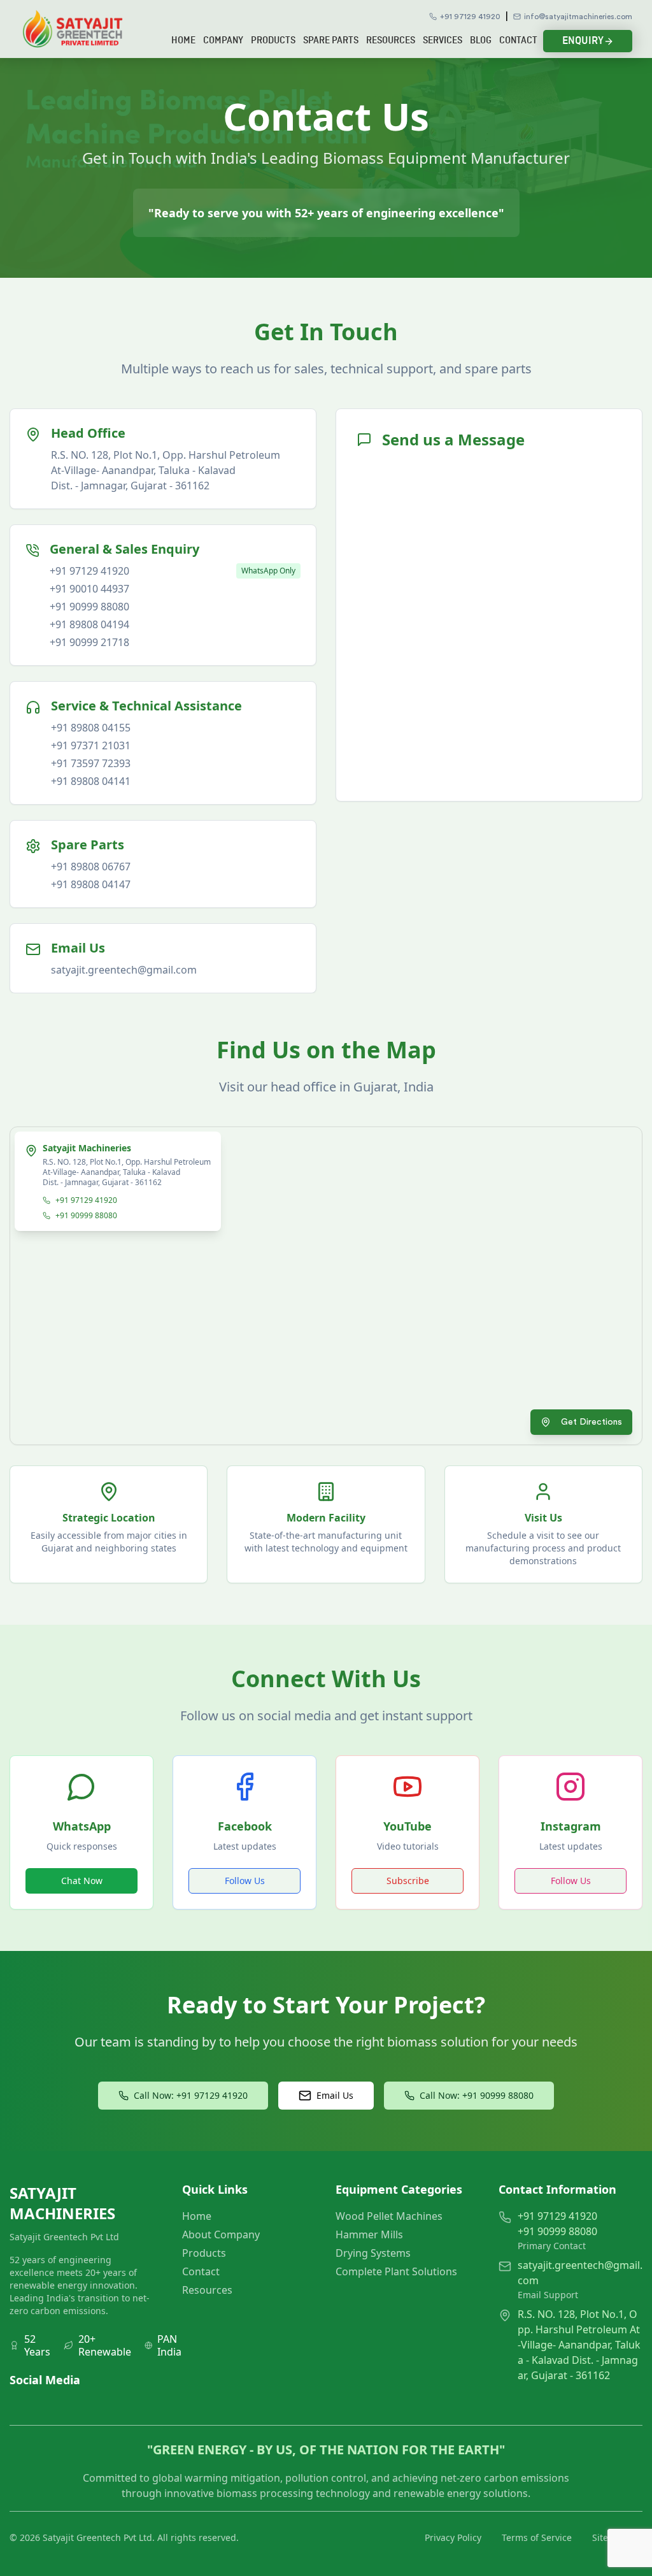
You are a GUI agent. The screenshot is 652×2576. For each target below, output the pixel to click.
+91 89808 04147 (91, 884)
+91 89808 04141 (91, 781)
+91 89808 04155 (91, 728)
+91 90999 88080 (89, 607)
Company (223, 41)
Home (183, 41)
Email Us (335, 2095)
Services (443, 41)
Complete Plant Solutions (396, 2271)
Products (273, 41)
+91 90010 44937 (89, 589)
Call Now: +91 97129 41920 (191, 2095)
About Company (221, 2234)
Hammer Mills (369, 2234)
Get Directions (592, 1422)
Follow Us (245, 1881)
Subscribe (408, 1881)
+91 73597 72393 (91, 763)
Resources (391, 41)
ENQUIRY (583, 41)
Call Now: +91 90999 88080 (477, 2095)
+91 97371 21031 (91, 745)
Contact (518, 41)
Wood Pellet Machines (389, 2216)
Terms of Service (537, 2537)
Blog (481, 41)
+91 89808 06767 (91, 867)
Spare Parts (331, 41)
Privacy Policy (453, 2537)
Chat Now (82, 1881)
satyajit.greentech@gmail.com (124, 970)
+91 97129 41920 (470, 17)
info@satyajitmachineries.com (578, 17)
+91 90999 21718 (89, 642)
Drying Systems (373, 2253)
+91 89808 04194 (89, 624)
